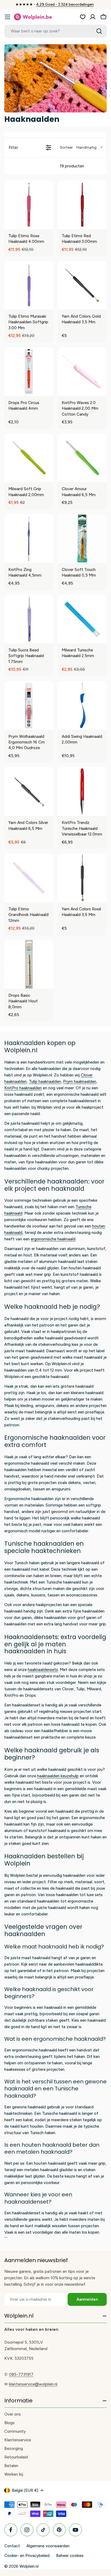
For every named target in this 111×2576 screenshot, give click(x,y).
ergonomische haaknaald (53, 1239)
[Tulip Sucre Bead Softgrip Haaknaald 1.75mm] (29, 619)
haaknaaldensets (43, 1670)
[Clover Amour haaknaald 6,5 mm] (82, 458)
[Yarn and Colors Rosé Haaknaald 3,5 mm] (82, 878)
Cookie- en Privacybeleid (27, 2556)
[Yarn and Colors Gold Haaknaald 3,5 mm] (82, 285)
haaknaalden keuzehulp (58, 1776)
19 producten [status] (72, 166)
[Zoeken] (99, 31)
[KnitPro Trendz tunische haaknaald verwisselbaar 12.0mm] (82, 792)
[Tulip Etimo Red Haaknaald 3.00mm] (82, 205)
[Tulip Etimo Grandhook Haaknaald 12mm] (29, 878)
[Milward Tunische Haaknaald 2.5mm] (82, 619)
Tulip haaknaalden (45, 1082)
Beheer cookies (70, 2556)
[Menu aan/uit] (8, 17)
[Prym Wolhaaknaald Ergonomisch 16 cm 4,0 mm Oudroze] (29, 705)
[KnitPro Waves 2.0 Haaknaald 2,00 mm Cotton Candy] (82, 372)
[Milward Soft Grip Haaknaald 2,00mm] (29, 458)
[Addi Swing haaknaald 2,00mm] (82, 705)
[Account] (93, 17)
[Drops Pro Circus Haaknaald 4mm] (29, 372)
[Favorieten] (83, 17)
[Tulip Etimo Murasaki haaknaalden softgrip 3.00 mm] (29, 285)
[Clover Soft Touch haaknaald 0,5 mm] (82, 538)
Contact (12, 2546)
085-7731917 (21, 2375)
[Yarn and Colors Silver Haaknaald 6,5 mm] (29, 792)
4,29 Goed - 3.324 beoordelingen (65, 4)
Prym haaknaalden (80, 1082)
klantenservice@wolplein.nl (33, 2384)
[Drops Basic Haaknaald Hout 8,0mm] (29, 964)
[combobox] (55, 31)
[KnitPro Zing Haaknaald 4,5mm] (29, 538)
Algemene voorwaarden (48, 2546)
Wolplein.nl (29, 2566)
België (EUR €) (25, 2490)
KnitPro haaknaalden (23, 1088)
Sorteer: (78, 147)
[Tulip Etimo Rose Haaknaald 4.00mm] (29, 205)
